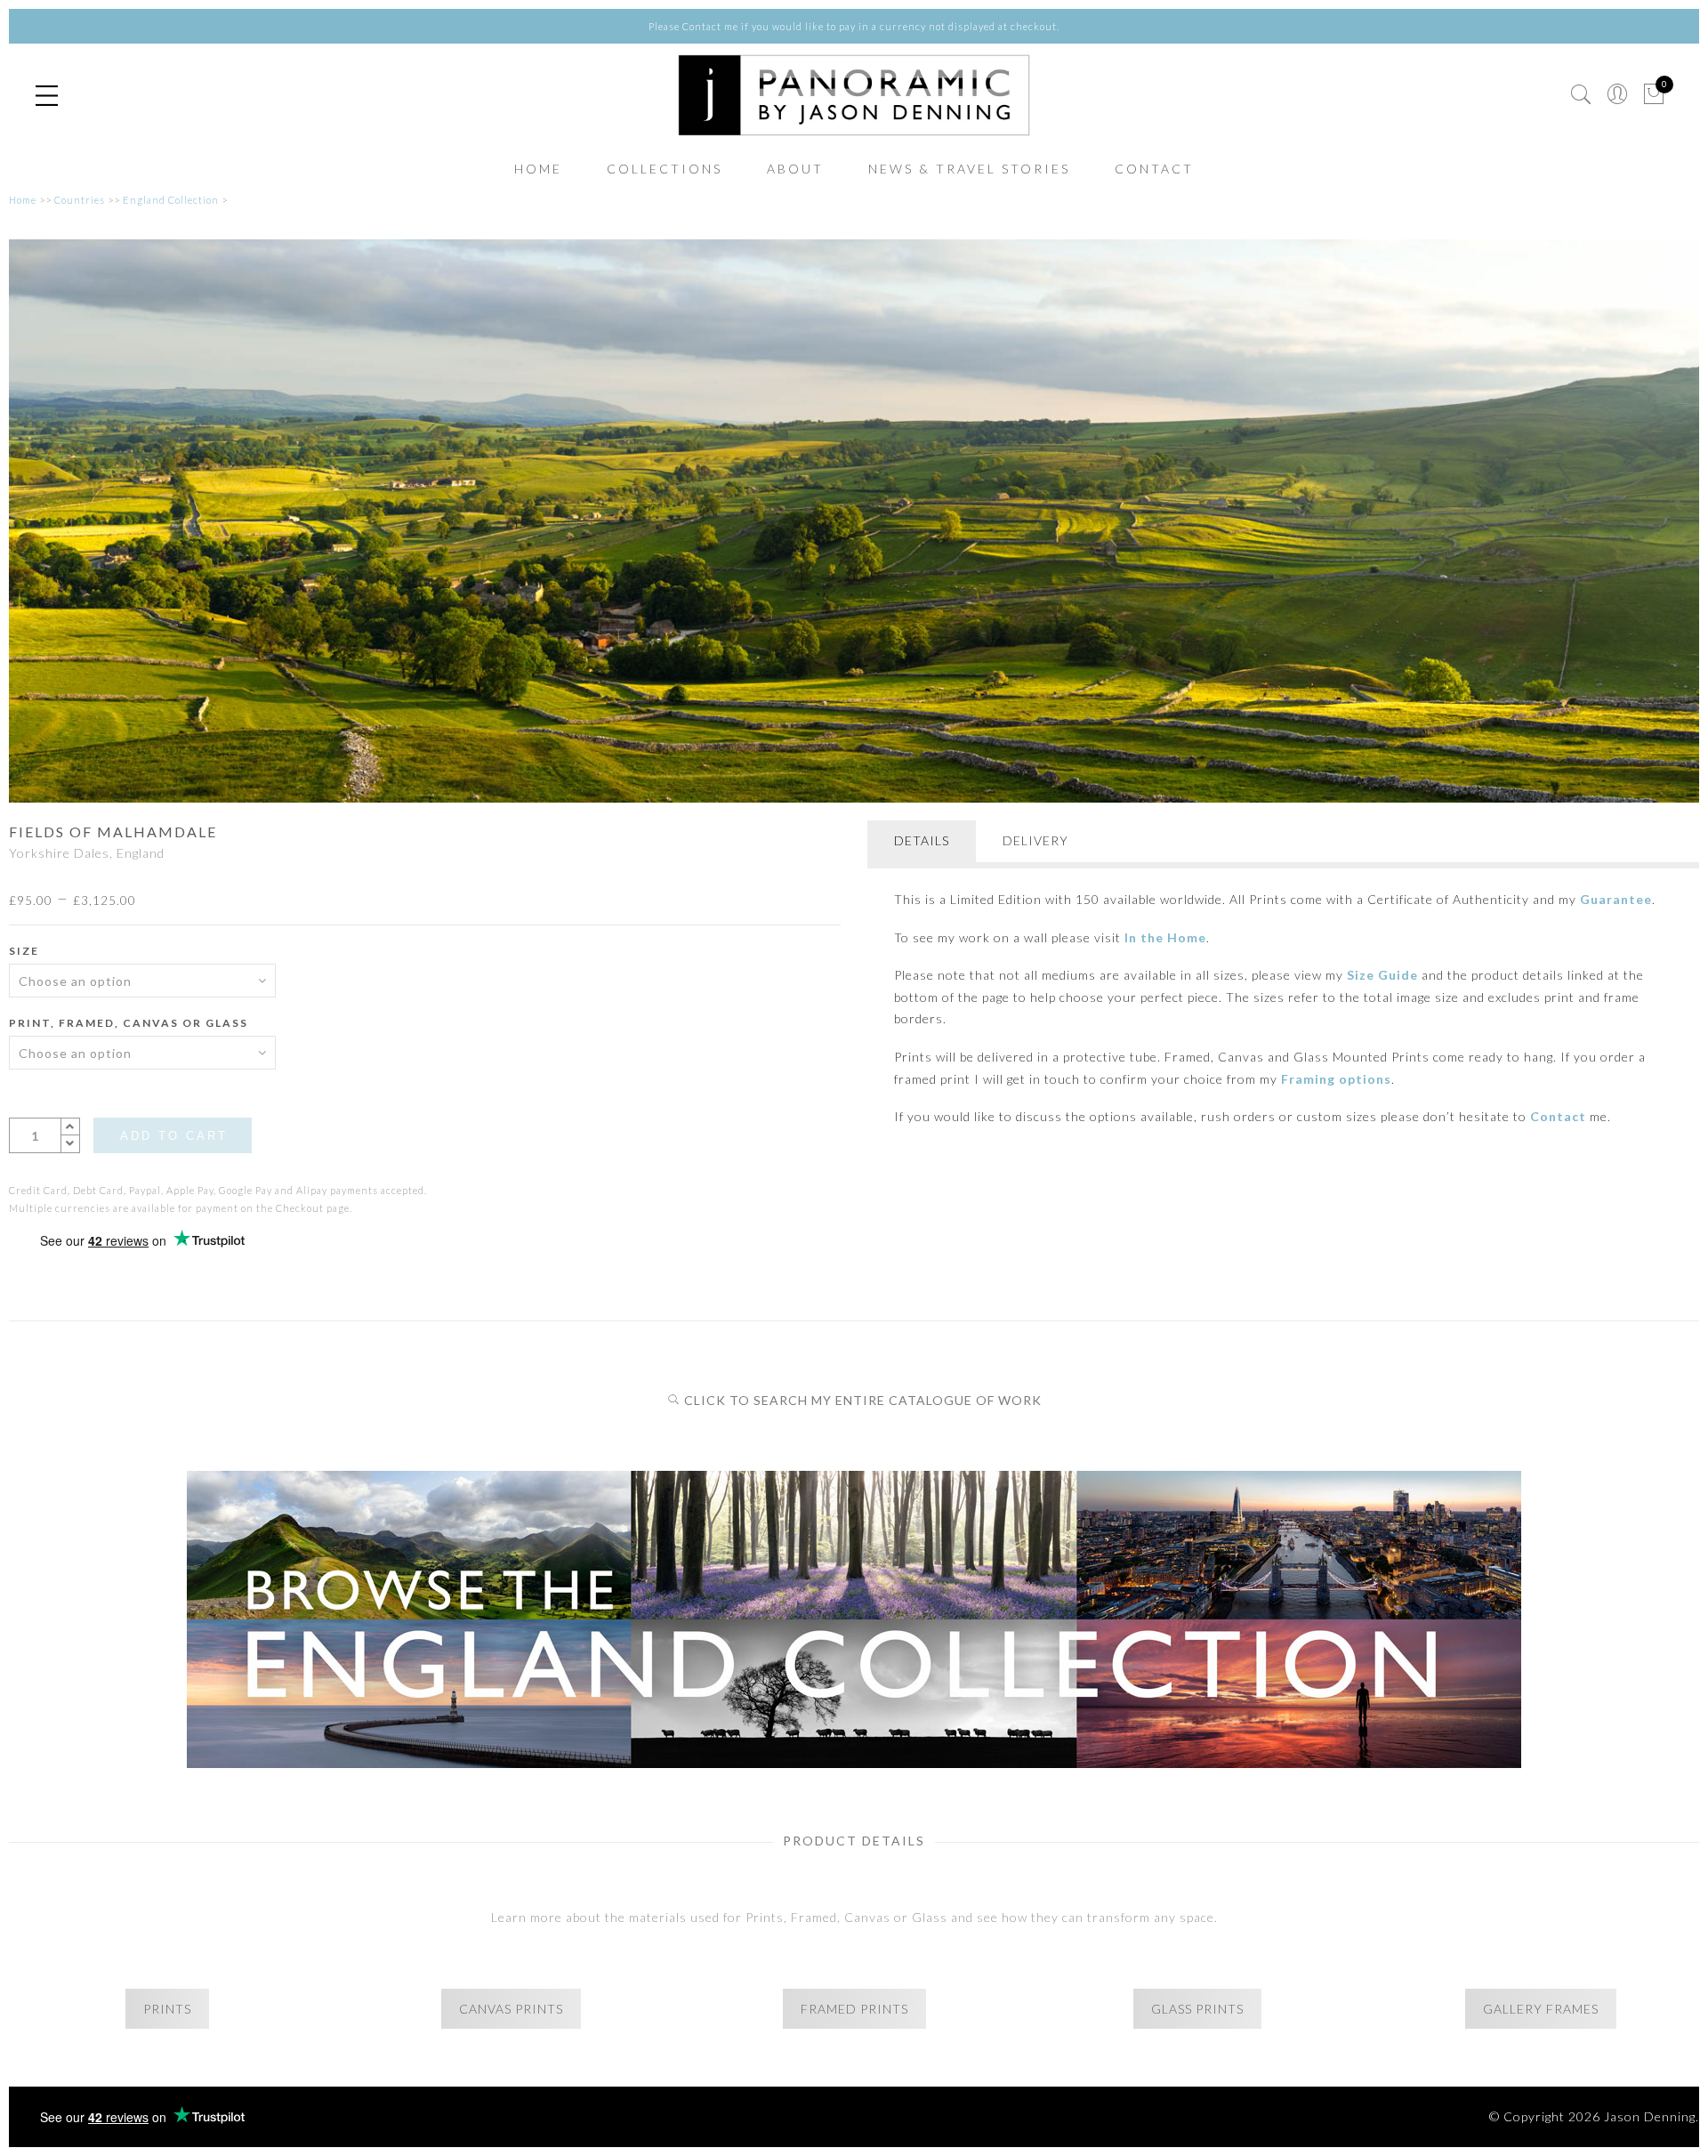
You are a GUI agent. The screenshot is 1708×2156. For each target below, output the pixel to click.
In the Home (1165, 937)
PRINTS (167, 2009)
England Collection (171, 200)
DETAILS (922, 840)
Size (24, 951)
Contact (1558, 1116)
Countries (80, 200)
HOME (538, 169)
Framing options (1336, 1079)
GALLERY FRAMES (1541, 2009)
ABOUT (795, 169)
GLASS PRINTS (1197, 2009)
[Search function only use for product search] (1581, 95)
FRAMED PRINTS (854, 2009)
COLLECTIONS (665, 169)
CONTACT (1154, 169)
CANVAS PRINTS (511, 2009)
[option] (854, 521)
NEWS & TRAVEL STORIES (969, 169)
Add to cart (174, 1136)
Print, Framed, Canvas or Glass (129, 1023)
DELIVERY (1035, 840)
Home (23, 200)
